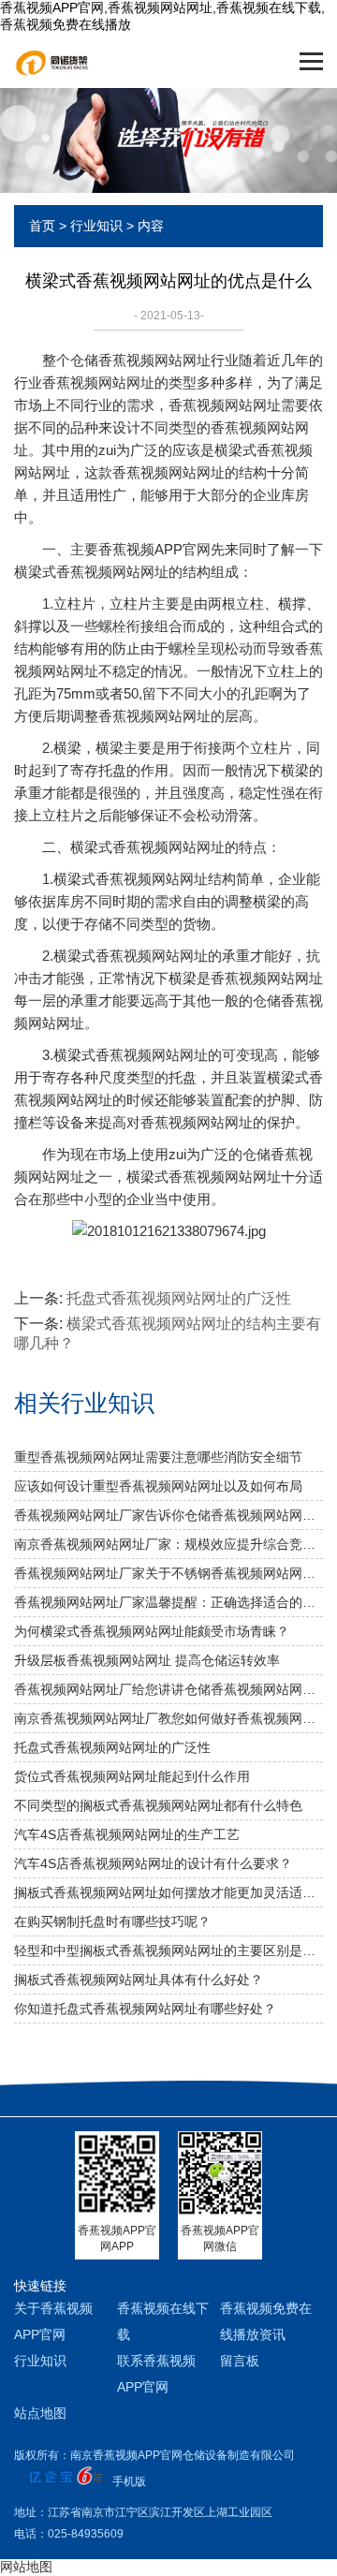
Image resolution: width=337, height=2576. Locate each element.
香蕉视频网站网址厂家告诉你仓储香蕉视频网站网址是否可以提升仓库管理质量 (168, 1515)
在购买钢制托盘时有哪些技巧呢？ (112, 1921)
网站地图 (26, 2567)
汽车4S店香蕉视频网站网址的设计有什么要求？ (153, 1863)
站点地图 (40, 2413)
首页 (42, 226)
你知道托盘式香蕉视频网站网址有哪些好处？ (145, 2009)
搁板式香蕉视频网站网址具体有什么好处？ (139, 1980)
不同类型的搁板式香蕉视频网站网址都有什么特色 (158, 1805)
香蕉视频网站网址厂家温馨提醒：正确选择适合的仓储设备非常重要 (168, 1602)
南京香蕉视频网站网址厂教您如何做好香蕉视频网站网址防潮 (168, 1718)
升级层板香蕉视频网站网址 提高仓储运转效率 (147, 1660)
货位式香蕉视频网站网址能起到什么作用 (132, 1776)
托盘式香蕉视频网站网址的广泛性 (179, 1298)
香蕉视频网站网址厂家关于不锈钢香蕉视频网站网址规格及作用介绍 (168, 1573)
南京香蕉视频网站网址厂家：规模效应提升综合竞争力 (168, 1544)
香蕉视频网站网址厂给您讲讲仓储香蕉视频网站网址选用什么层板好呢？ (168, 1689)
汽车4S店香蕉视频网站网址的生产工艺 (127, 1834)
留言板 (240, 2361)
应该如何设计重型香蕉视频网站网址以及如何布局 (158, 1486)
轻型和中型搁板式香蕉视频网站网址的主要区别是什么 (168, 1950)
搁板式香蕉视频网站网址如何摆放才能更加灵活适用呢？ (168, 1892)
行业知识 (96, 226)
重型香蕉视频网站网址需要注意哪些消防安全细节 (158, 1457)
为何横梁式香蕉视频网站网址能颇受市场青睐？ (152, 1631)
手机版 (129, 2481)
